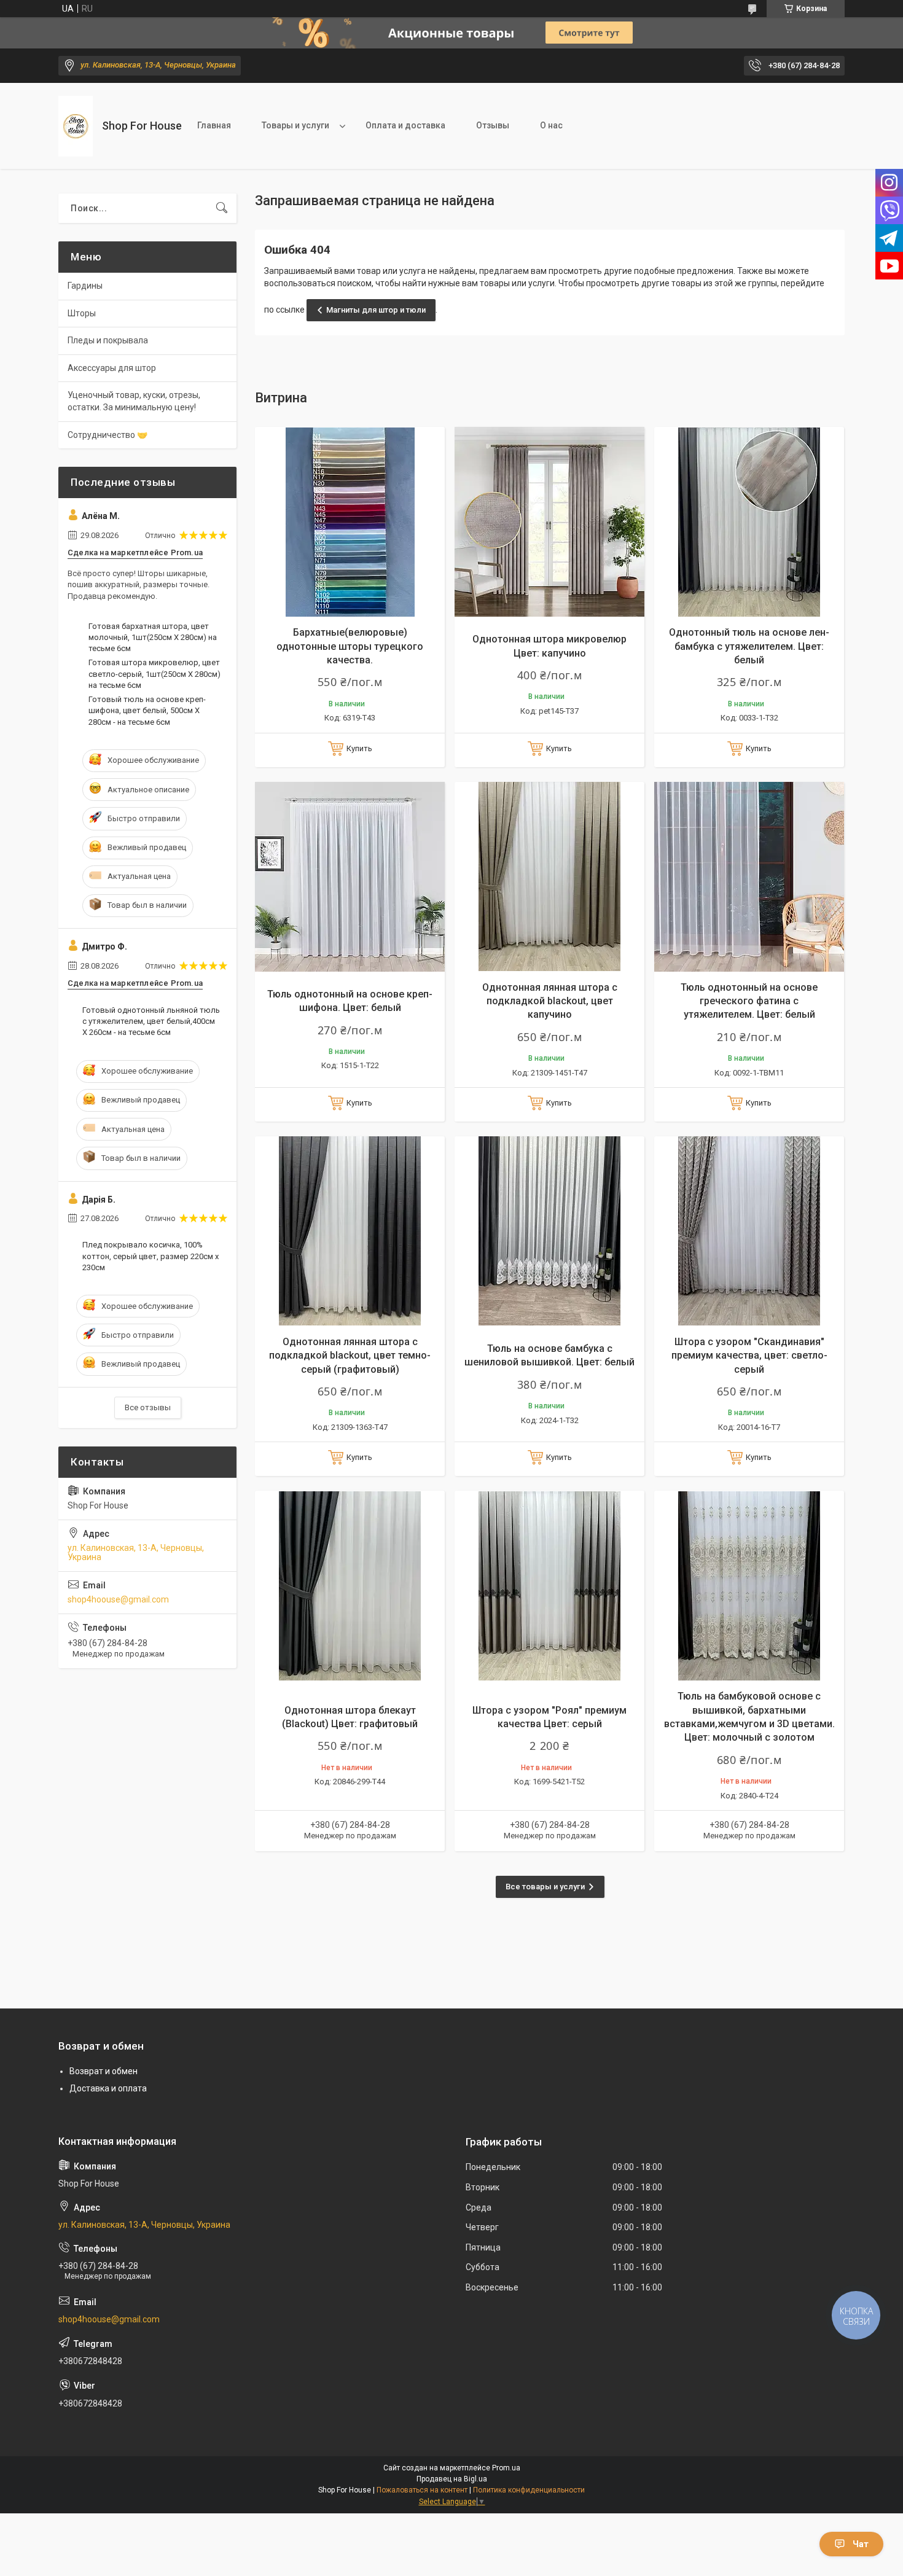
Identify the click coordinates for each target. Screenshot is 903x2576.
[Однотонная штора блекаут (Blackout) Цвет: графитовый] (350, 1586)
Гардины (85, 286)
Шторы (82, 313)
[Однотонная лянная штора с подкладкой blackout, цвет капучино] (549, 877)
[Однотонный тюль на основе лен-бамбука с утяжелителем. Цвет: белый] (749, 522)
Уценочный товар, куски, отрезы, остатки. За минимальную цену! (134, 401)
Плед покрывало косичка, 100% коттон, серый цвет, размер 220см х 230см (150, 1256)
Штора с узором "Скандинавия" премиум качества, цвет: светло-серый (749, 1356)
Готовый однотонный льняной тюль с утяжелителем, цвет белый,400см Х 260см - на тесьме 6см (151, 1021)
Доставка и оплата (108, 2088)
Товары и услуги (295, 125)
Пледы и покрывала (108, 340)
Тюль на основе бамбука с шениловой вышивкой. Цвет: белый (549, 1355)
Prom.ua (506, 2468)
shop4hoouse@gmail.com (118, 1599)
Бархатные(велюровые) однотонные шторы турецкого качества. (350, 646)
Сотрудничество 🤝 (107, 435)
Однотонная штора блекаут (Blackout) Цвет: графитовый (350, 1717)
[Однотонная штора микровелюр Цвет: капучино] (549, 522)
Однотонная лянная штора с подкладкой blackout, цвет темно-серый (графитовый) (350, 1356)
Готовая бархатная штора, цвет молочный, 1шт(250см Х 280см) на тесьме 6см (153, 637)
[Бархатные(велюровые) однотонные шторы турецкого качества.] (350, 522)
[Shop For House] (76, 126)
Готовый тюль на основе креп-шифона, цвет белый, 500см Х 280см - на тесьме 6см (147, 710)
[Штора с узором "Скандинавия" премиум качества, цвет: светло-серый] (749, 1231)
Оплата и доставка (405, 125)
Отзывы (493, 125)
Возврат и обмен (104, 2071)
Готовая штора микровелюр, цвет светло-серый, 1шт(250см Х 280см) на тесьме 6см (154, 673)
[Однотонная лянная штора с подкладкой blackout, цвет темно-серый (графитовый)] (350, 1231)
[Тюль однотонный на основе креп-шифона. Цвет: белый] (350, 877)
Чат (861, 2544)
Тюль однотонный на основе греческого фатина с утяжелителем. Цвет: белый (749, 1001)
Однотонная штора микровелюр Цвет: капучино (549, 646)
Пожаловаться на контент (422, 2490)
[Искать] (222, 208)
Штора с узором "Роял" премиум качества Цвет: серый (549, 1717)
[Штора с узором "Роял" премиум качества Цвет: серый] (549, 1586)
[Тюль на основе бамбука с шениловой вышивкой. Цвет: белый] (549, 1231)
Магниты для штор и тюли (376, 310)
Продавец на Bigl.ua (452, 2479)
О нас (551, 125)
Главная (214, 125)
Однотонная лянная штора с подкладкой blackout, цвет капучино (550, 1001)
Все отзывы (148, 1407)
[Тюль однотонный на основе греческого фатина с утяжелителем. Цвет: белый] (749, 877)
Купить (359, 748)
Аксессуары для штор (112, 368)
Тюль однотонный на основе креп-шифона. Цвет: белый (350, 1001)
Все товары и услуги (545, 1887)
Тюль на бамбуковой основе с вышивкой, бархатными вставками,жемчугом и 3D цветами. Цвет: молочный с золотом (749, 1717)
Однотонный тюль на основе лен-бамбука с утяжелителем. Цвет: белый (749, 646)
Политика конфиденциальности (529, 2490)
